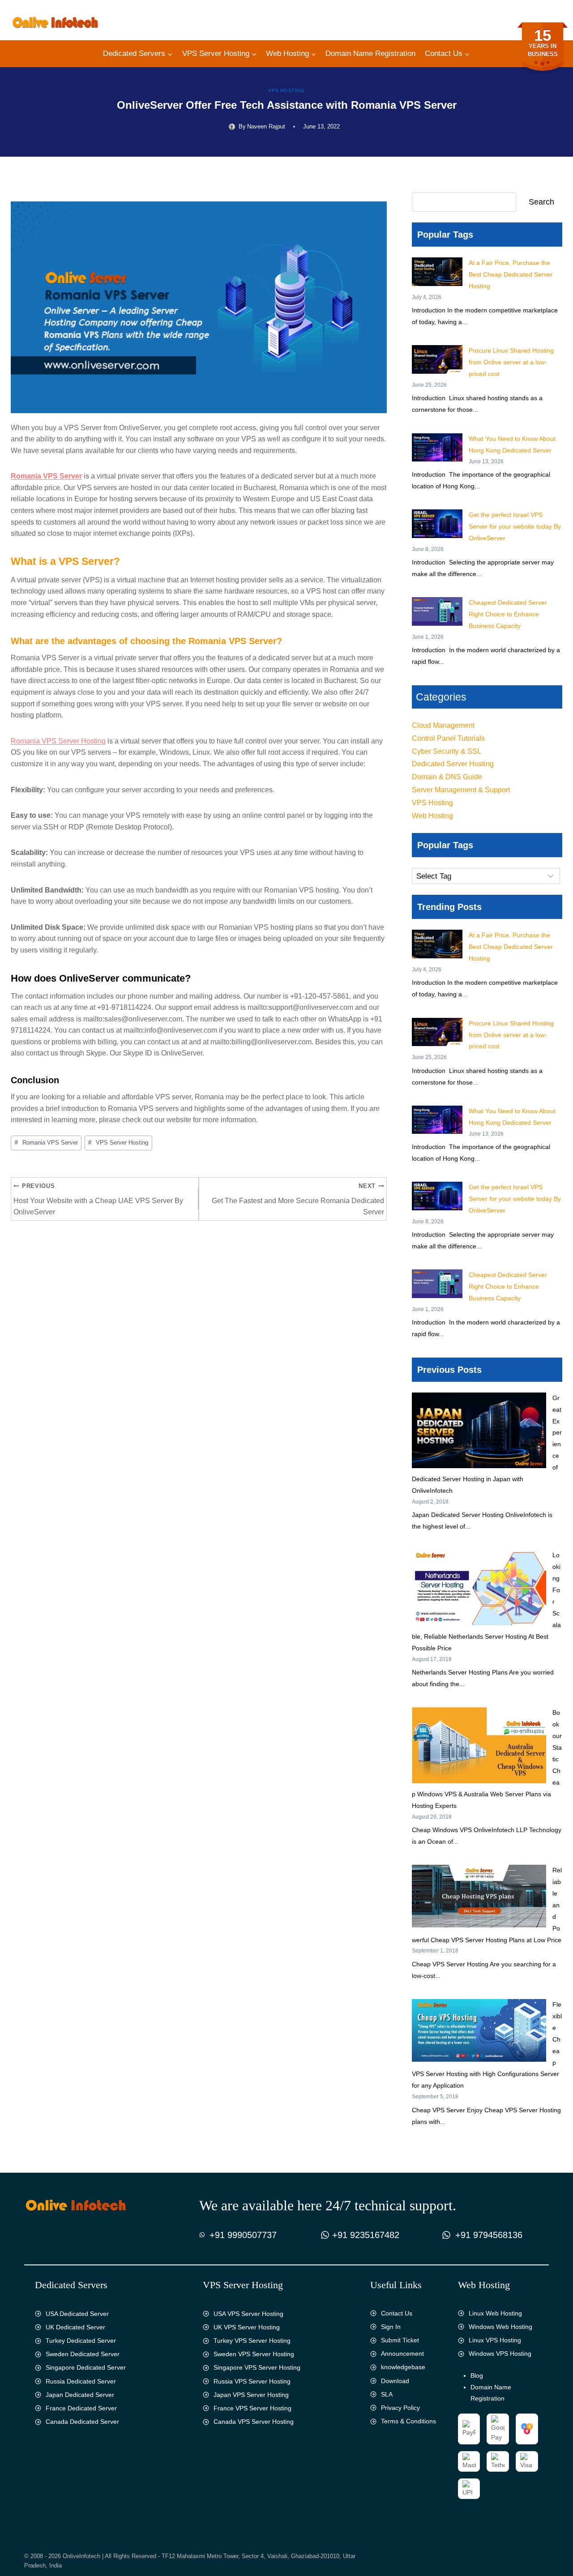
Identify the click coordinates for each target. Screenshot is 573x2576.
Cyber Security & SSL (447, 751)
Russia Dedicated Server (81, 2381)
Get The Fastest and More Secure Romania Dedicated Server (298, 1199)
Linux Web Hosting (495, 2313)
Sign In (391, 2327)
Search (541, 202)
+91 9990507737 (243, 2235)
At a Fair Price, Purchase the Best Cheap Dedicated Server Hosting (511, 274)
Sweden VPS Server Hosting (254, 2354)
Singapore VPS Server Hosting (257, 2367)
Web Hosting (432, 816)
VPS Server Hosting (118, 1143)
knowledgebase (403, 2367)
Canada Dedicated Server (82, 2422)
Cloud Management (443, 725)
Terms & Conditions (408, 2421)
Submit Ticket (400, 2340)
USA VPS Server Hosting (248, 2314)
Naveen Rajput (266, 126)
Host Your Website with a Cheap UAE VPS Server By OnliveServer (98, 1199)
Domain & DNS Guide (447, 777)
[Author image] (232, 127)
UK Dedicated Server (75, 2327)
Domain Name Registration (370, 53)
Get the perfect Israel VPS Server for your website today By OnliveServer (515, 526)
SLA (387, 2394)
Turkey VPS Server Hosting (252, 2341)
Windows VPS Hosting (500, 2354)
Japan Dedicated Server (80, 2395)
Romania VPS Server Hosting (58, 741)
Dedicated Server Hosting (453, 764)
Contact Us (397, 2313)
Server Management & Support (461, 790)
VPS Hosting (286, 90)
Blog (477, 2375)
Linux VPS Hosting (495, 2340)
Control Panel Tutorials (448, 738)
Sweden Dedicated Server (83, 2354)
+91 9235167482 (366, 2235)
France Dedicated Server (81, 2408)
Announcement (402, 2354)
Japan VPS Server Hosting (251, 2395)
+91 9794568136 (489, 2235)
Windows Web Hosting (500, 2327)
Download (395, 2381)
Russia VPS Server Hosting (252, 2381)
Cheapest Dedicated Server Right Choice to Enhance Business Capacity (508, 614)
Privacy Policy (400, 2408)
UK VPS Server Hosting (247, 2327)
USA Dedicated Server (77, 2314)
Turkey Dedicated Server (81, 2341)
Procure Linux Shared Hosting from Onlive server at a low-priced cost (511, 362)
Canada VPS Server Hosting (254, 2422)
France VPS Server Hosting (252, 2408)
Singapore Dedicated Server (86, 2367)
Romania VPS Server (46, 476)
